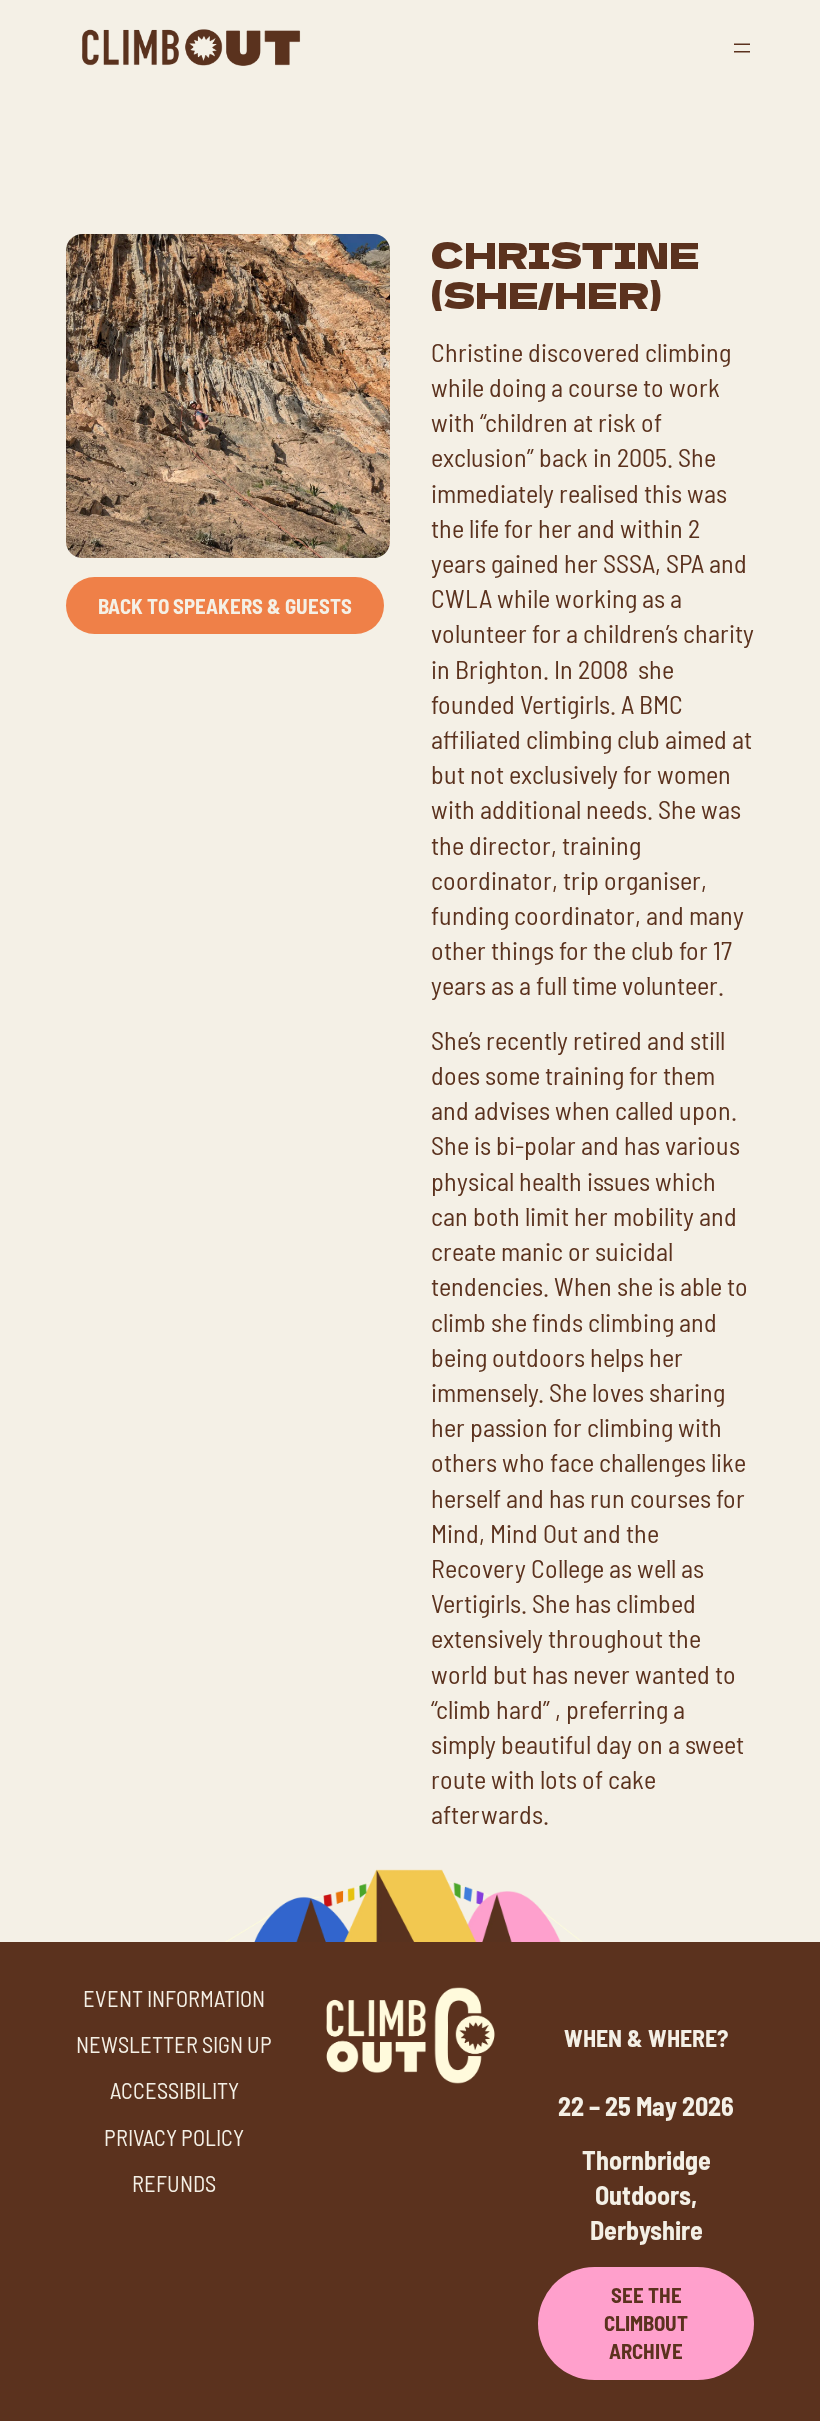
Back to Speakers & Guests (225, 605)
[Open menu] (742, 48)
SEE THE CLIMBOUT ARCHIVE (646, 2322)
